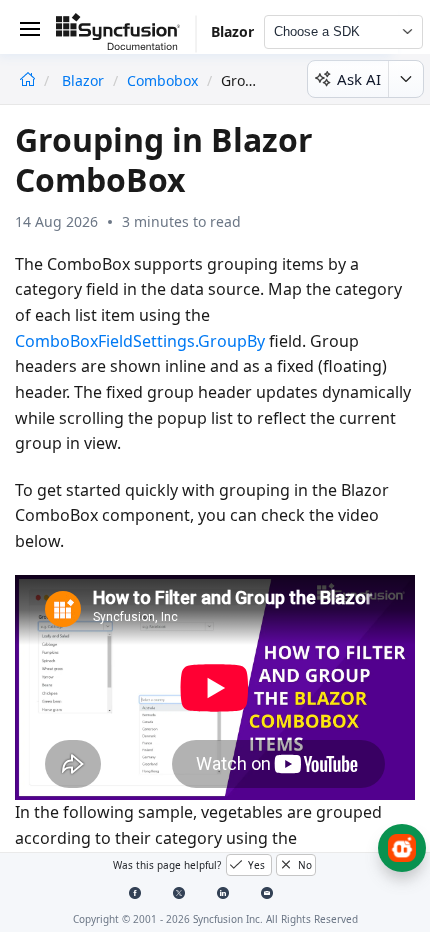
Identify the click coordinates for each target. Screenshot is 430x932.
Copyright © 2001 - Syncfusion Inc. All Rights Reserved (215, 919)
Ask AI (359, 79)
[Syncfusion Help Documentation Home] (126, 35)
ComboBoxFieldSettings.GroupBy (140, 341)
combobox (162, 80)
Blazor (85, 80)
